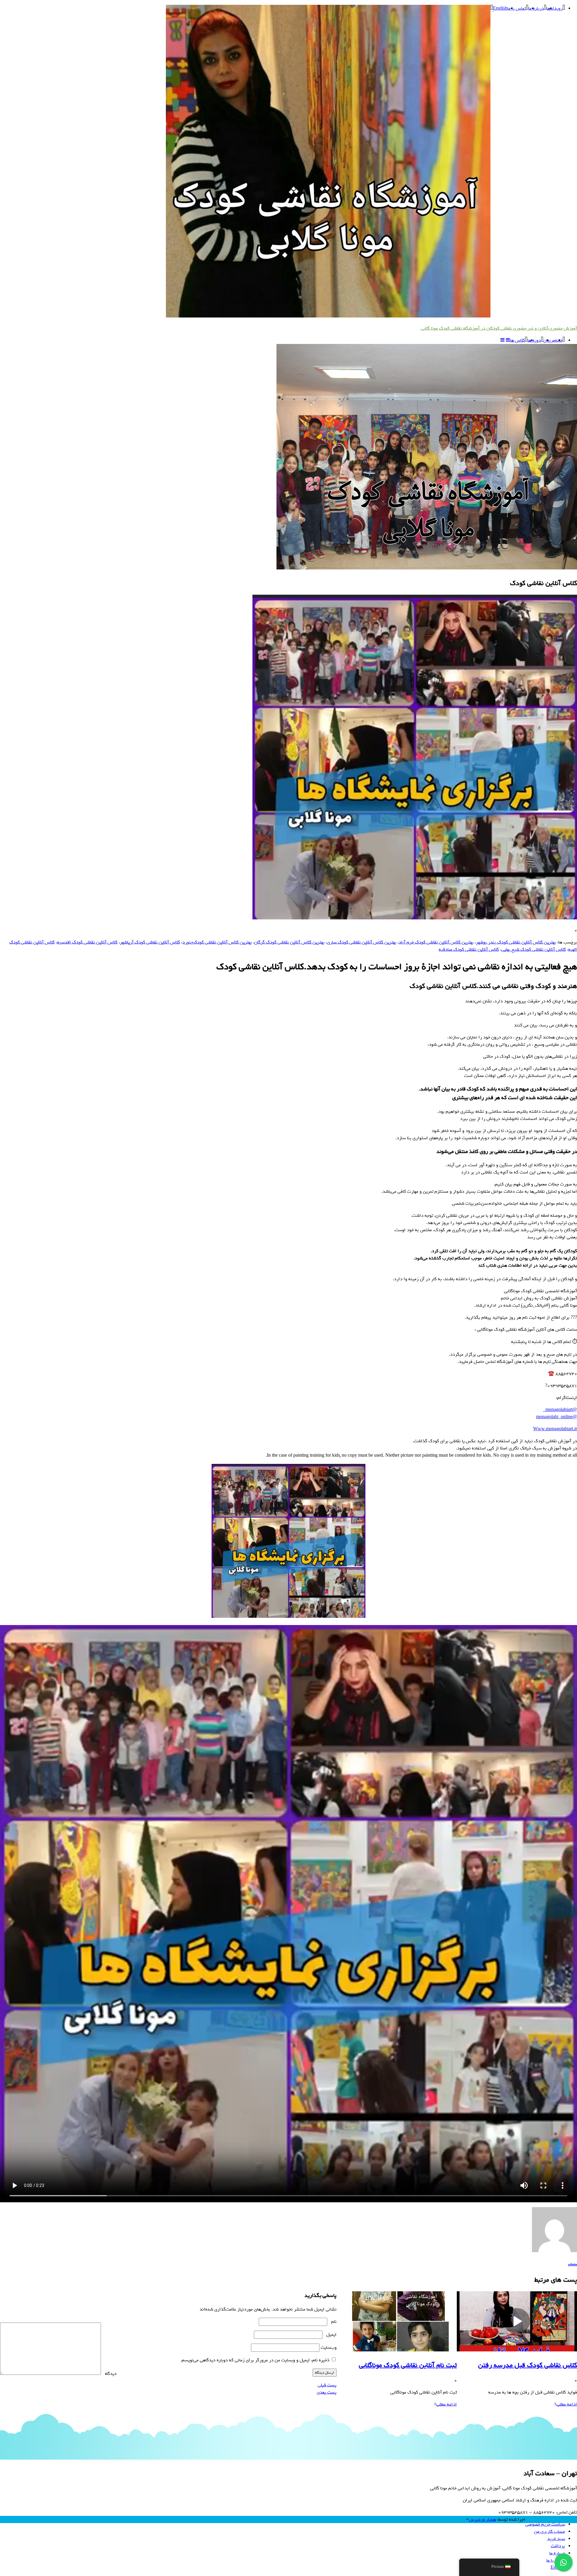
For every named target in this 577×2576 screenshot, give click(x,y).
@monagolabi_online (557, 1417)
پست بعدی (327, 2392)
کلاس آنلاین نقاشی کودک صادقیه (469, 949)
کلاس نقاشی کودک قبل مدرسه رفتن (528, 2365)
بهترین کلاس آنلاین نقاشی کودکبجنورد (217, 942)
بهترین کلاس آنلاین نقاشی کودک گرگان (289, 942)
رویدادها (554, 8)
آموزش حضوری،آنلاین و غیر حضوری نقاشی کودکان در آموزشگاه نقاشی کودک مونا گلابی (499, 328)
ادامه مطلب (567, 2404)
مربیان (549, 340)
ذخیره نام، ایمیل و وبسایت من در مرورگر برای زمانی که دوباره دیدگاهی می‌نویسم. (255, 2360)
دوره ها (534, 340)
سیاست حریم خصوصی (545, 2524)
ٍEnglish (500, 8)
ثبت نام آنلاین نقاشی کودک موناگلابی (408, 2365)
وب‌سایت (329, 2348)
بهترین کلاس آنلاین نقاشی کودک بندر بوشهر (516, 942)
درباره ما (536, 8)
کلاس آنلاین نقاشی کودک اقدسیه (87, 942)
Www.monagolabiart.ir (555, 1429)
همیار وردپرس (482, 2519)
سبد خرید (556, 2539)
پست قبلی (327, 2385)
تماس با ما (517, 8)
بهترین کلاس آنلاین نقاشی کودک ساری (362, 942)
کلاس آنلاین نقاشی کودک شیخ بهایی (534, 949)
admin (572, 2265)
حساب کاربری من (550, 2532)
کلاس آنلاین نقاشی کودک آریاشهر (150, 942)
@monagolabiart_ (560, 1410)
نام (333, 2322)
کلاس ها (517, 340)
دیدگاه (109, 2374)
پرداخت (558, 2546)
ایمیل (330, 2335)
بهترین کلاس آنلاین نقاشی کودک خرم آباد (436, 942)
